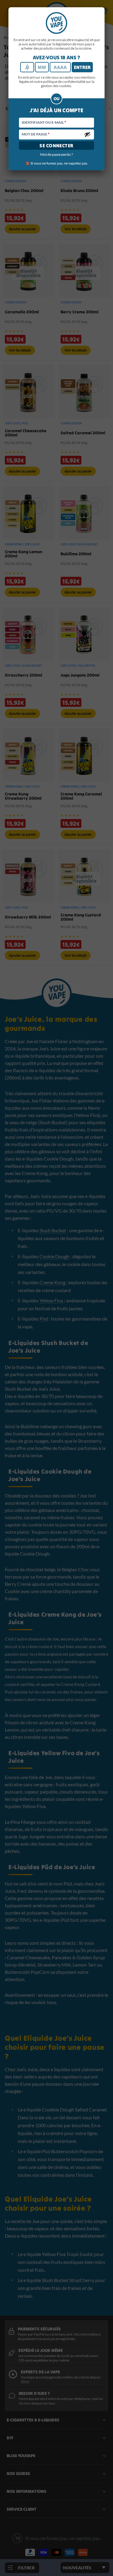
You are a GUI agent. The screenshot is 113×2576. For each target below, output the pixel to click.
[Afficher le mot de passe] (87, 134)
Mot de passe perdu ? (56, 154)
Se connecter (56, 145)
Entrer (82, 67)
